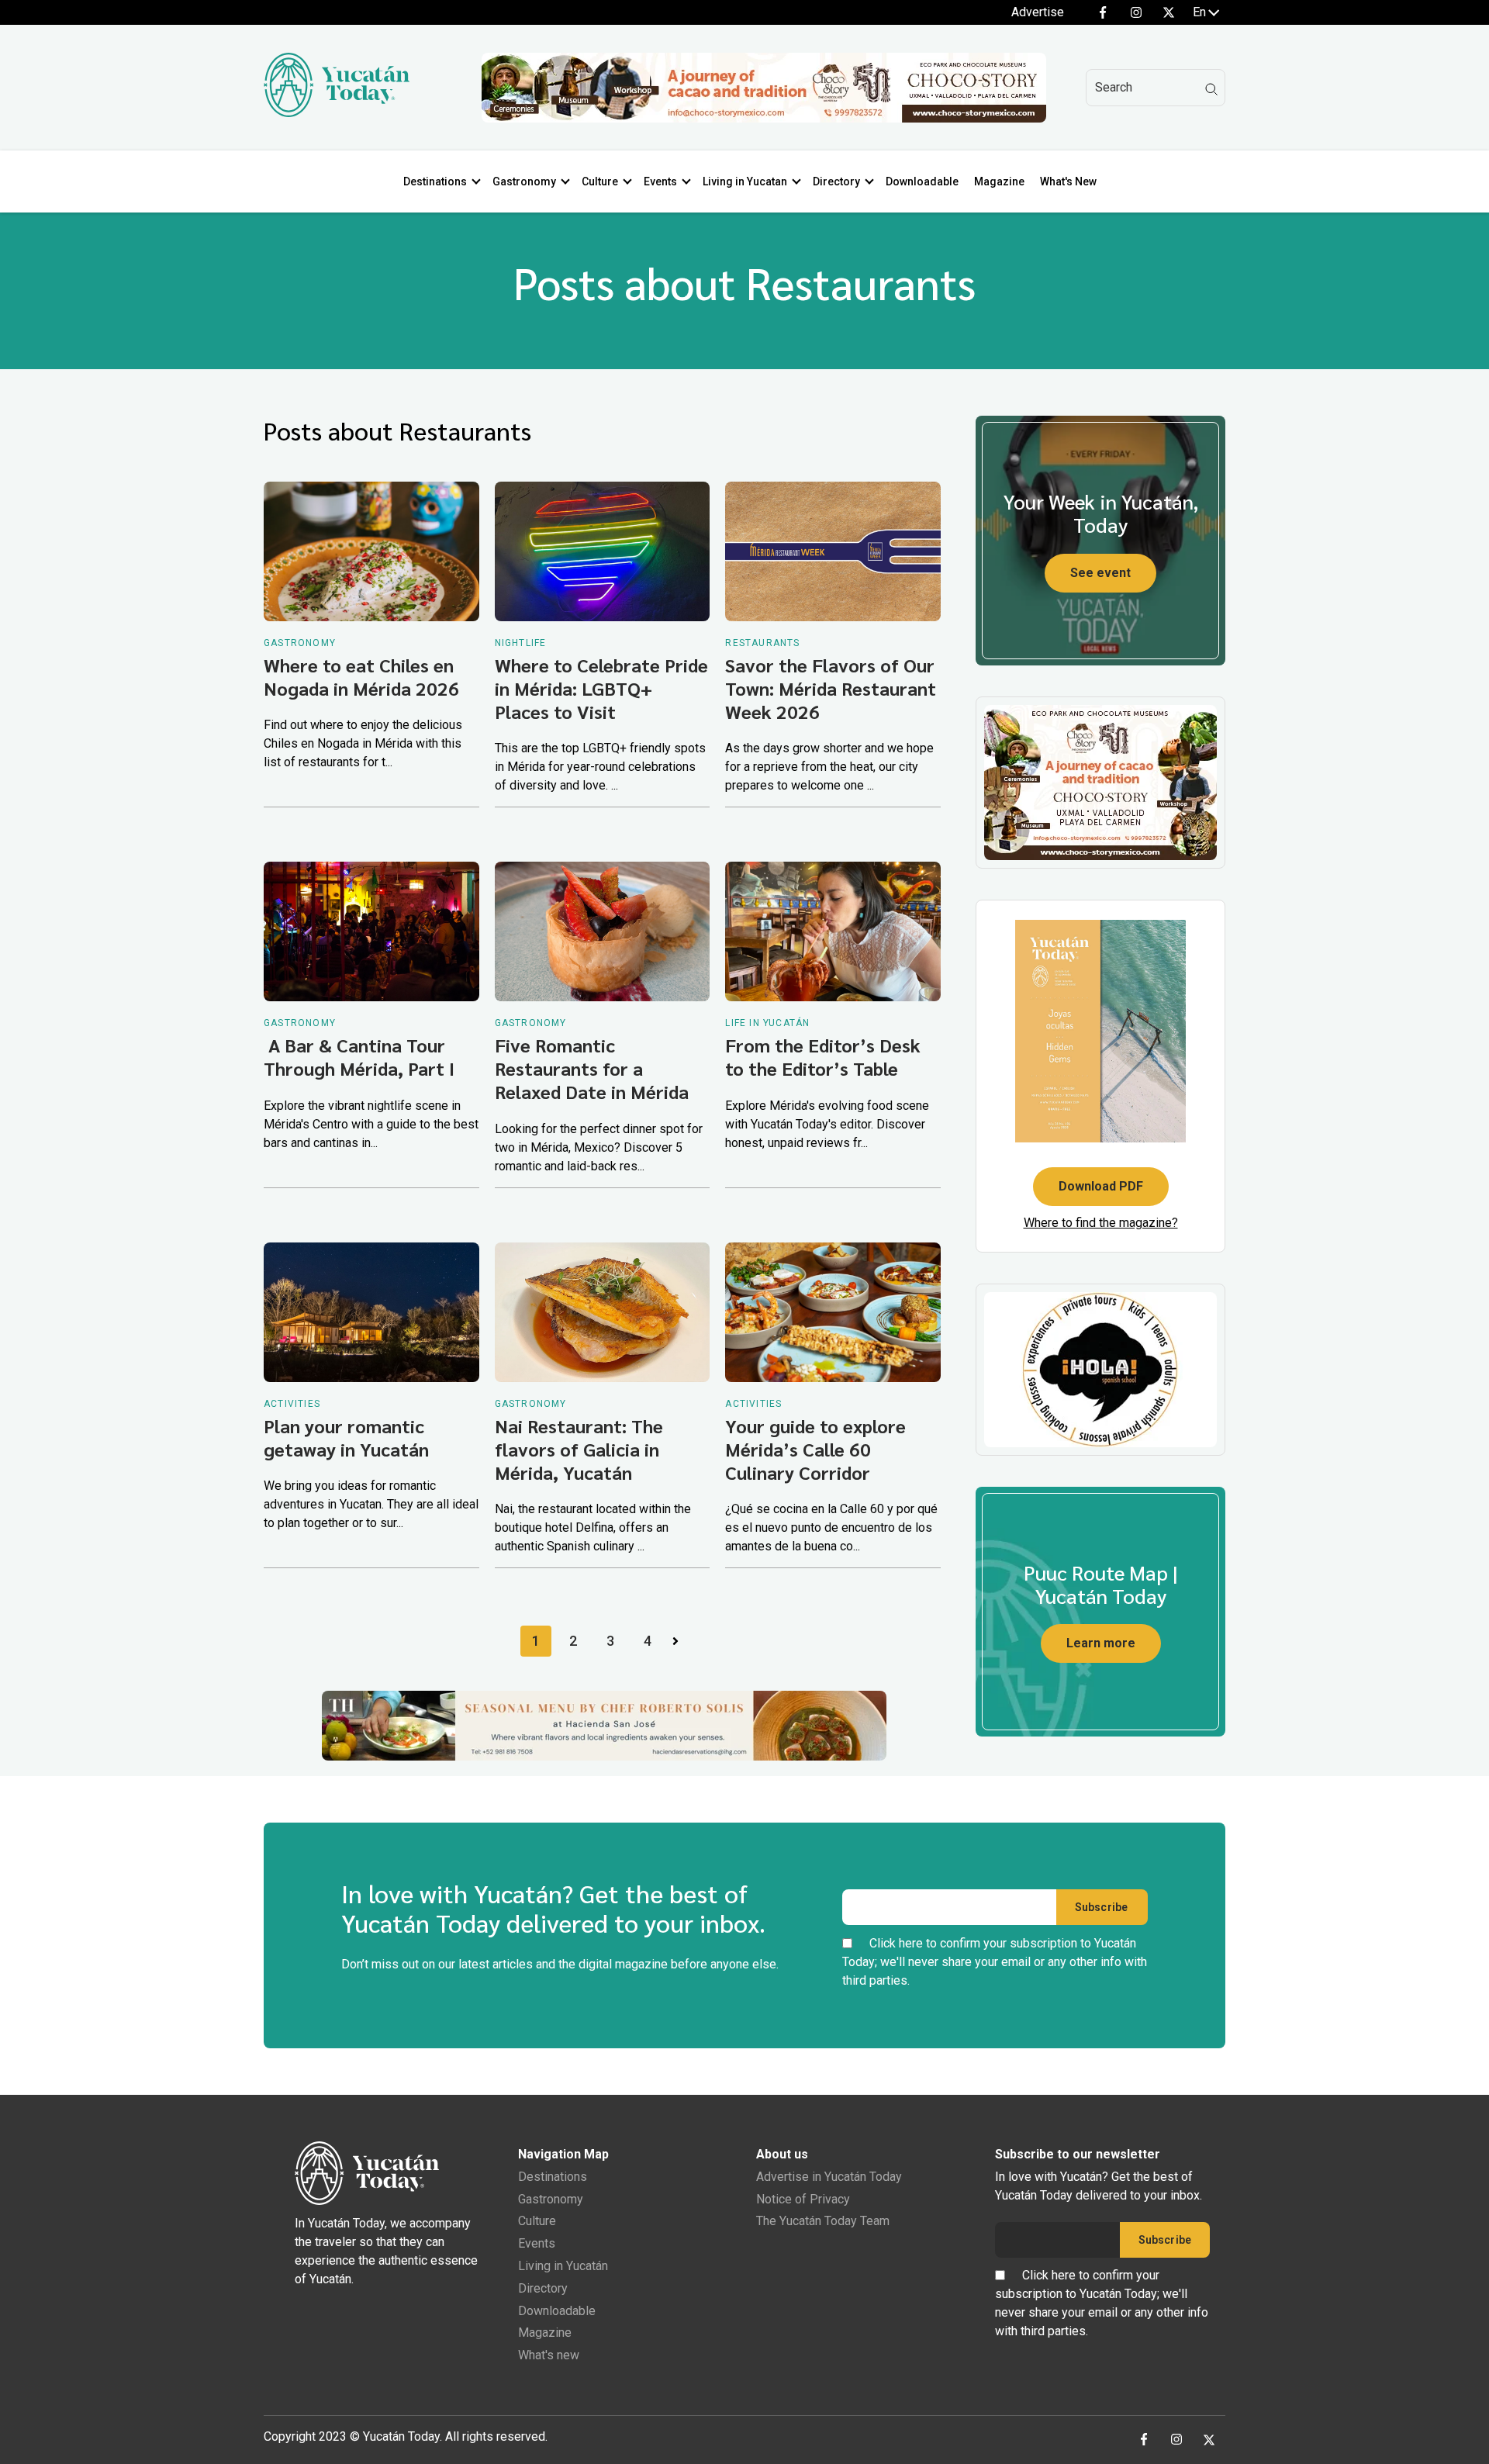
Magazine (999, 181)
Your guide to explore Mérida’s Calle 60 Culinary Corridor (815, 1449)
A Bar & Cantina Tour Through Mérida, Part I (359, 1056)
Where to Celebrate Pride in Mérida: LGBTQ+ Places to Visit (601, 688)
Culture (600, 181)
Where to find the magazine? (1101, 1223)
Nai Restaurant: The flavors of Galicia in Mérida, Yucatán (579, 1449)
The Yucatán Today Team (823, 2221)
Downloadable (922, 181)
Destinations (435, 181)
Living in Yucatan (745, 181)
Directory (836, 181)
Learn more (1101, 1643)
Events (660, 181)
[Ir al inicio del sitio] (337, 113)
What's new (549, 2355)
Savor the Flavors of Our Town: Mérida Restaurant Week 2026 (831, 688)
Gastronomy (524, 181)
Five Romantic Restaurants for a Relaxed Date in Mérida (592, 1068)
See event (1100, 573)
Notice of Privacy (803, 2199)
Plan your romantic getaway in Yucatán (346, 1437)
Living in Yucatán (563, 2266)
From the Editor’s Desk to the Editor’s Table (823, 1056)
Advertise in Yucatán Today (829, 2177)
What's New (1068, 181)
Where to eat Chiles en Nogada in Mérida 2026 (361, 676)
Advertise (1038, 12)
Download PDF (1101, 1186)
